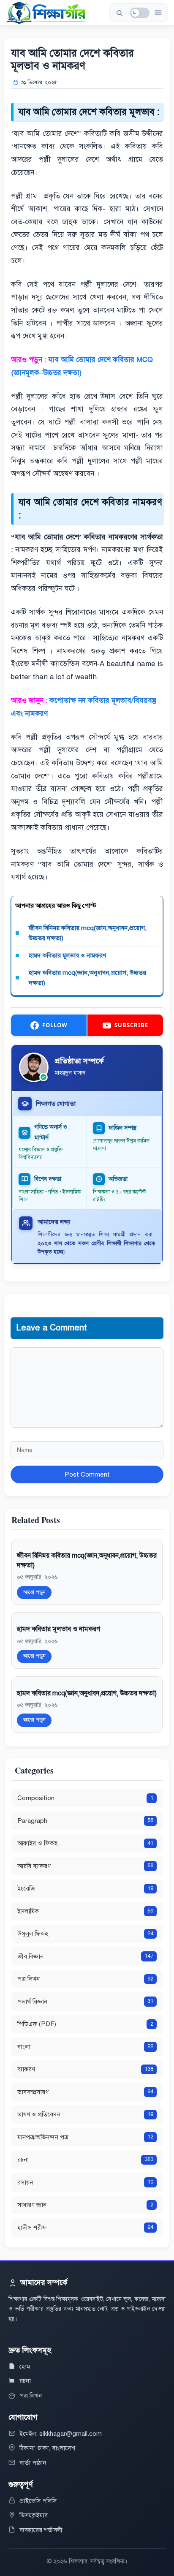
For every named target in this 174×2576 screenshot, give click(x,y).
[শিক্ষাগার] (46, 13)
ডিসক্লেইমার (34, 2515)
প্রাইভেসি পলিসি (38, 2501)
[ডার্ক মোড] (140, 13)
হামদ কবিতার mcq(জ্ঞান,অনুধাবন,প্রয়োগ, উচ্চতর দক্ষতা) (87, 978)
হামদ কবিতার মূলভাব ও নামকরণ (67, 955)
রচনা (25, 2381)
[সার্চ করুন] (119, 13)
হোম (25, 2367)
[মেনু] (158, 13)
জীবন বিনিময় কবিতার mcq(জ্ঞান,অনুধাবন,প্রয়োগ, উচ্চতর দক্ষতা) (88, 933)
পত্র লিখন (31, 2396)
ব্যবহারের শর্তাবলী (41, 2530)
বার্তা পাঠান (33, 2463)
